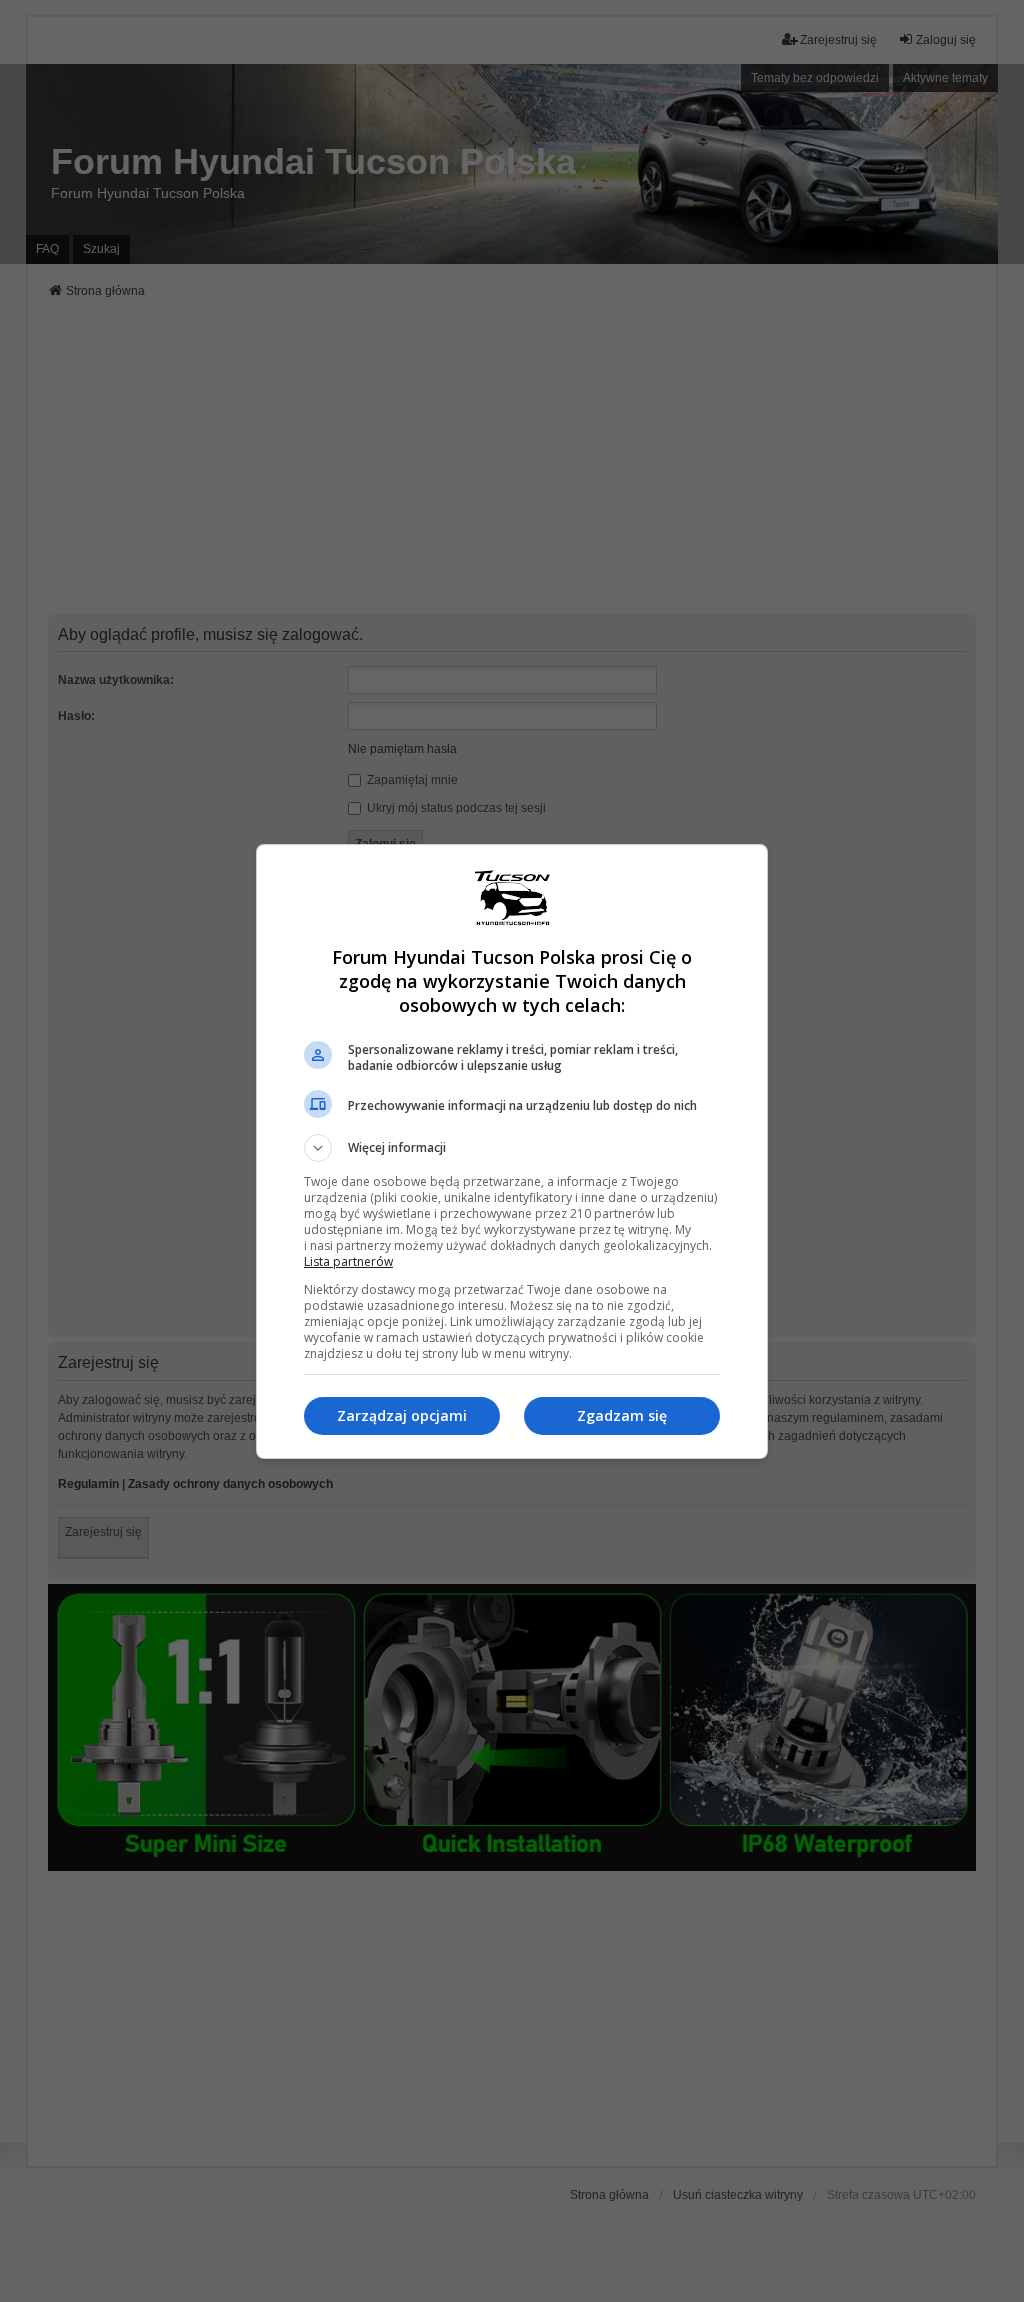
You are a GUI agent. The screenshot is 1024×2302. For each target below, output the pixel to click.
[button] (512, 1148)
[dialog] (512, 1151)
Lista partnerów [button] (348, 1261)
